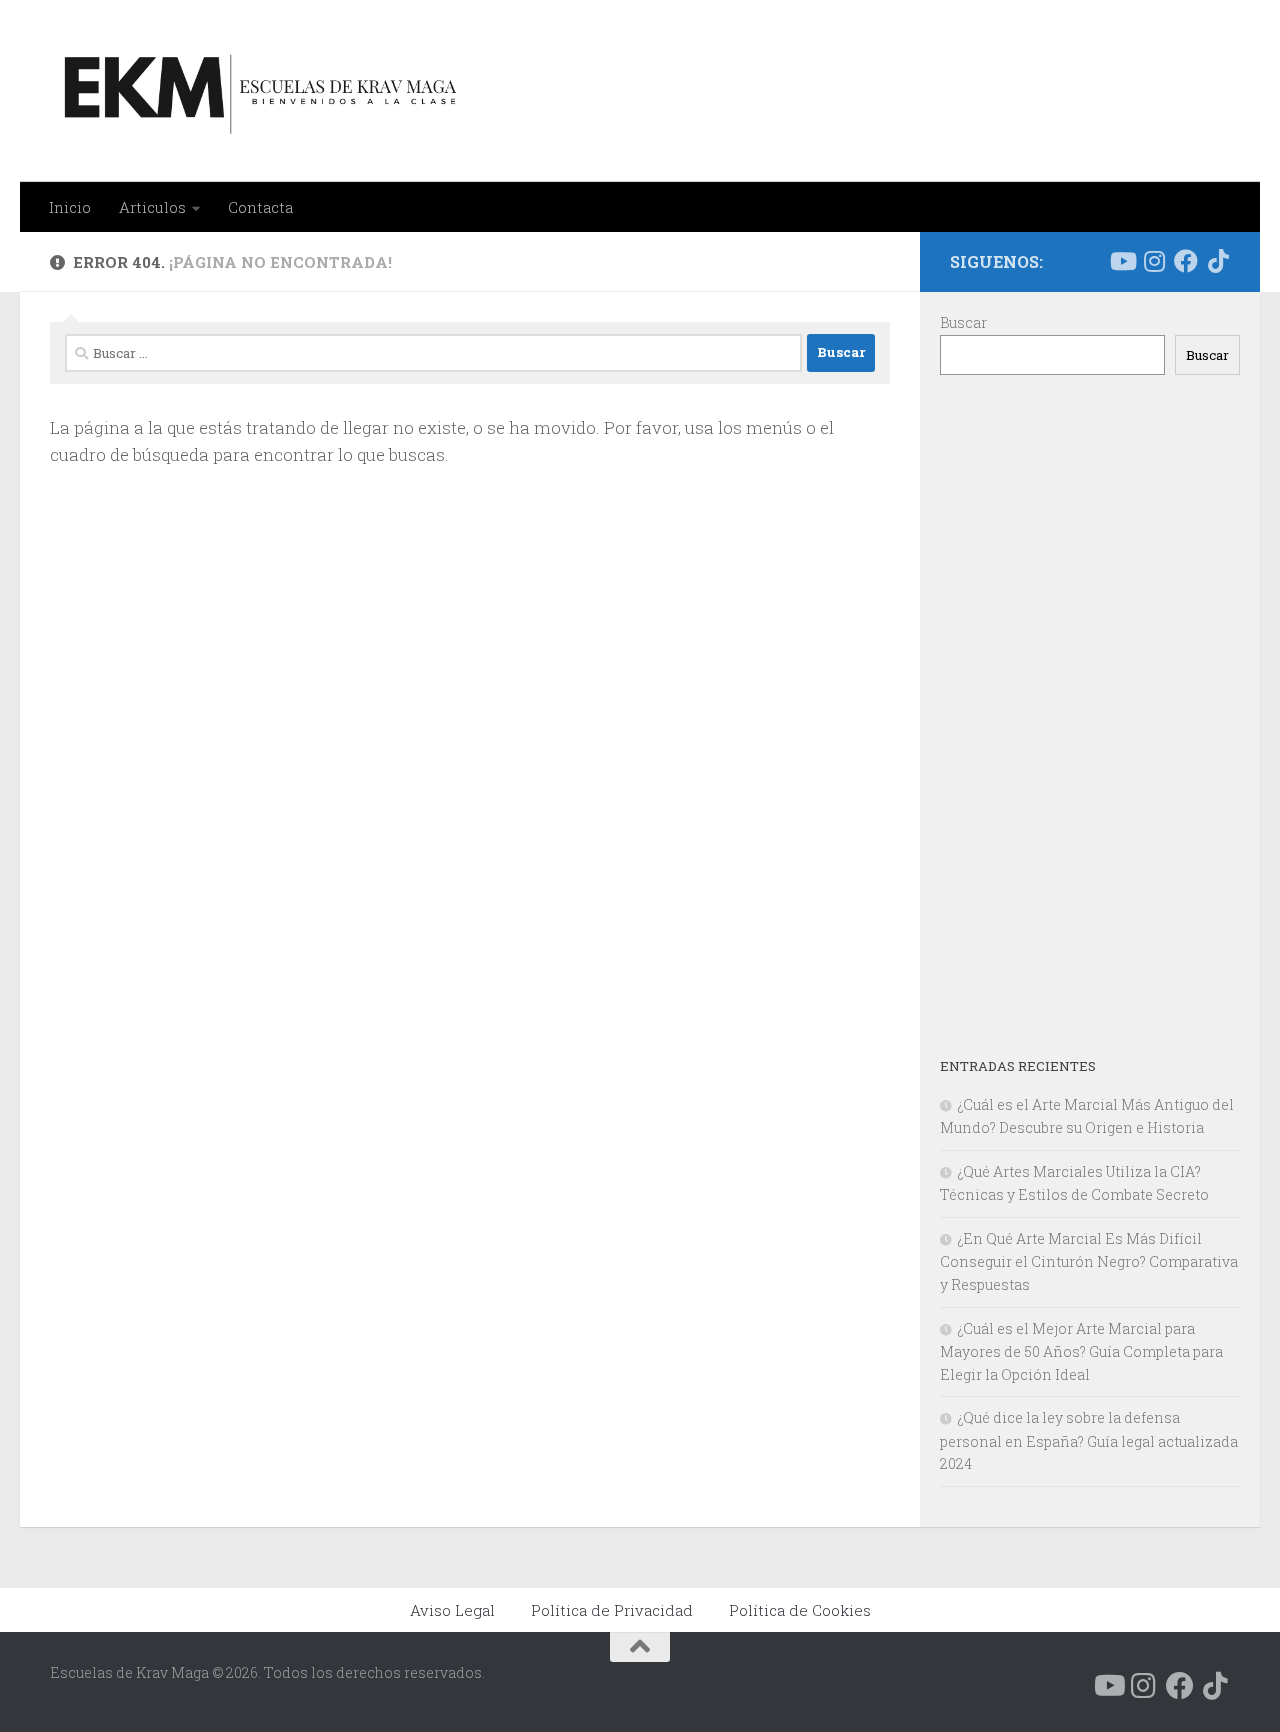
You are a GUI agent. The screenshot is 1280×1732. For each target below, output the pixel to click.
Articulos (152, 207)
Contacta (260, 207)
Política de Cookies (800, 1610)
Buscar (963, 322)
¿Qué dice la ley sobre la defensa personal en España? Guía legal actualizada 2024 (1089, 1440)
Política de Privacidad (612, 1610)
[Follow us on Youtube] (1122, 261)
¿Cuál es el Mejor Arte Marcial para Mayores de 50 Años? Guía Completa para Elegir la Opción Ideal (1081, 1351)
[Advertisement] (1090, 715)
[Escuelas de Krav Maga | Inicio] (256, 91)
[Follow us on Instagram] (1154, 261)
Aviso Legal (452, 1610)
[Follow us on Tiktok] (1218, 261)
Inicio (70, 207)
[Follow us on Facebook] (1186, 261)
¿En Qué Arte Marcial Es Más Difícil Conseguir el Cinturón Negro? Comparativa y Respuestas (1089, 1261)
